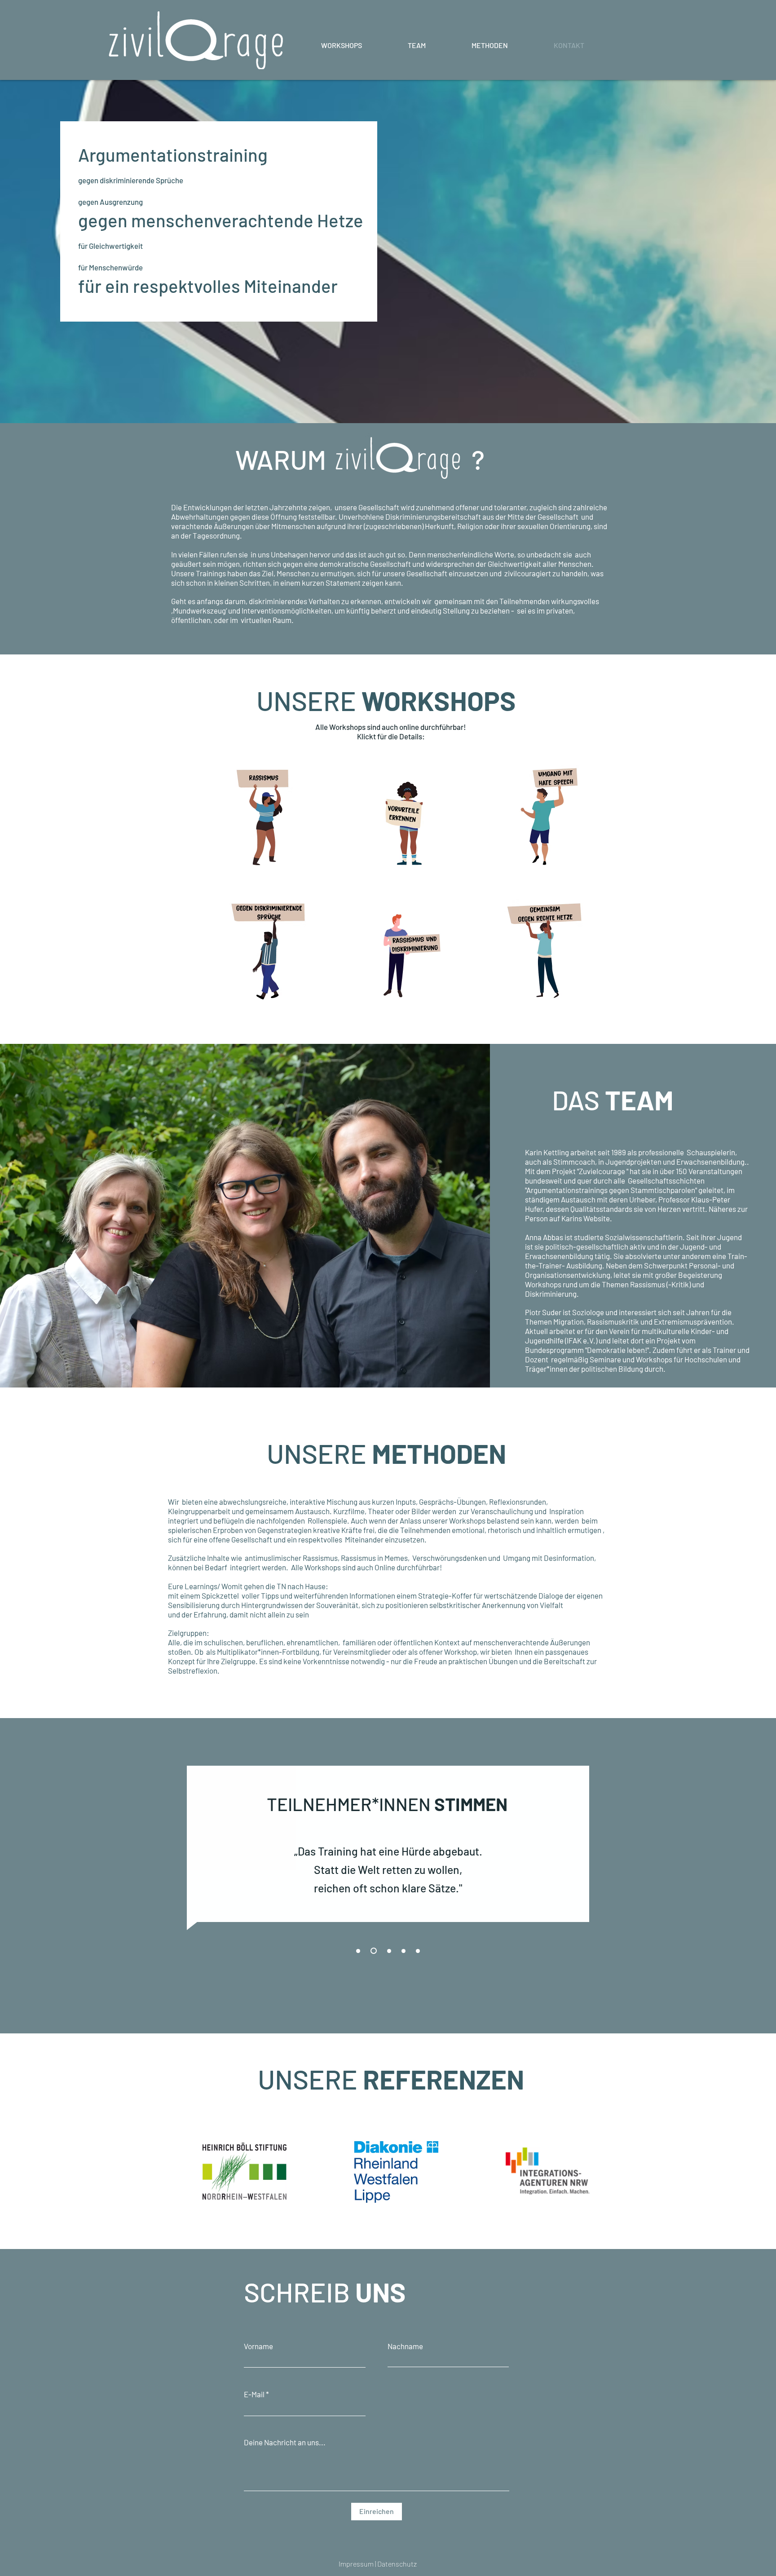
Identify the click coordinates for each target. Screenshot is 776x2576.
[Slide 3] (389, 1951)
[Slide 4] (403, 1951)
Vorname (258, 2346)
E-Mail (254, 2394)
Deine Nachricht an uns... (285, 2442)
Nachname (405, 2346)
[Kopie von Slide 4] (418, 1951)
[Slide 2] (374, 1951)
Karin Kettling (547, 1152)
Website (597, 1218)
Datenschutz (397, 2564)
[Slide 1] (358, 1951)
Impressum (357, 2564)
